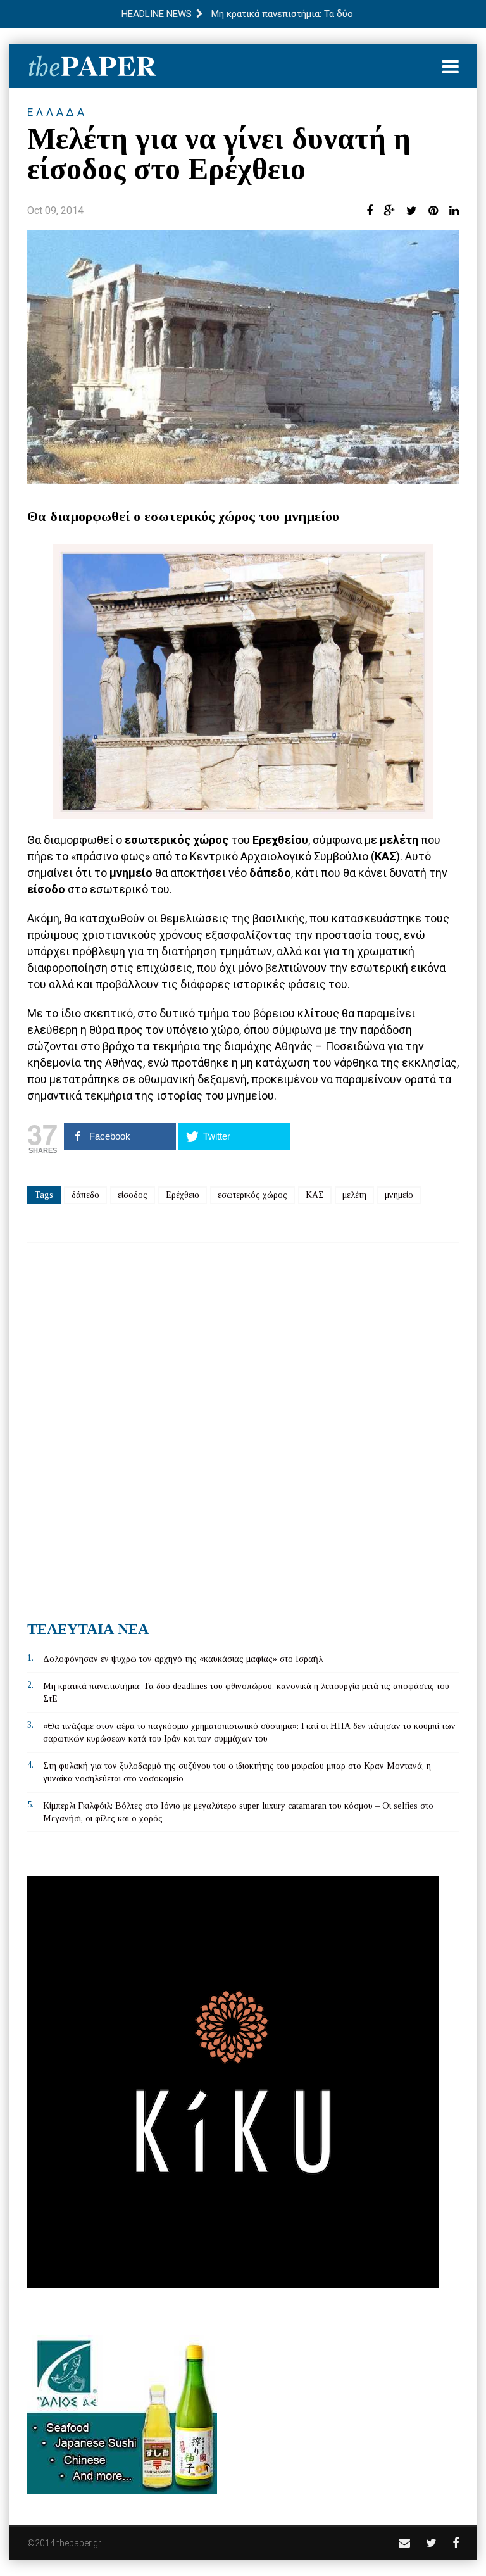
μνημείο (399, 1195)
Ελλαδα (57, 112)
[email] (404, 2543)
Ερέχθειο (183, 1195)
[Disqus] (243, 1427)
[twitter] (431, 2543)
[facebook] (456, 2543)
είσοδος (133, 1195)
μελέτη (354, 1195)
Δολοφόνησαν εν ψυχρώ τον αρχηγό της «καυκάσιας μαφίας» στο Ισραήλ (183, 1659)
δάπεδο (85, 1195)
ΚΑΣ (315, 1195)
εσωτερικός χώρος (252, 1195)
